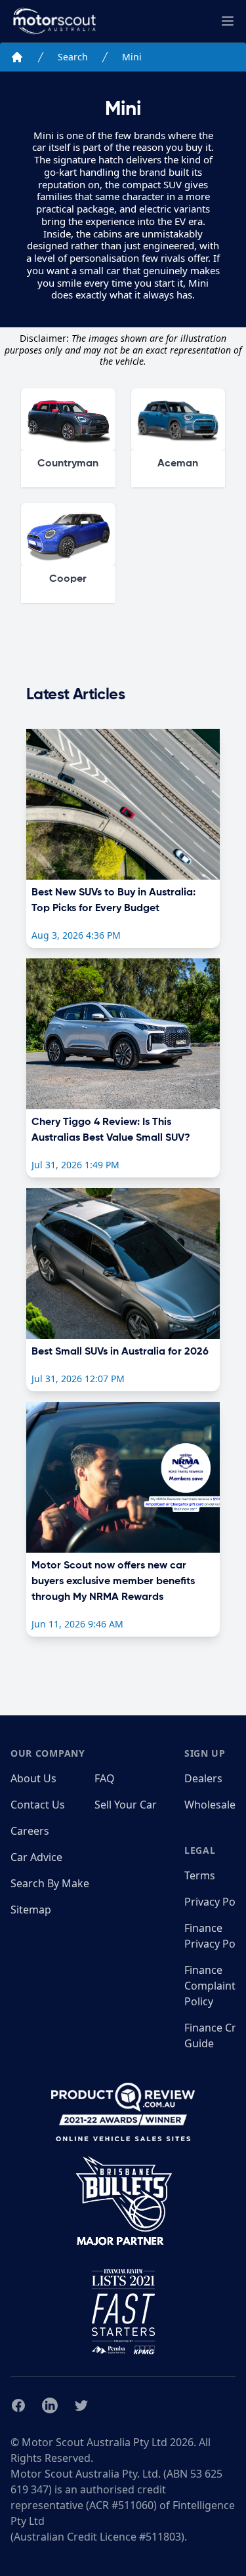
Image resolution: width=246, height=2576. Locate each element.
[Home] (17, 57)
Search (73, 57)
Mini (132, 57)
